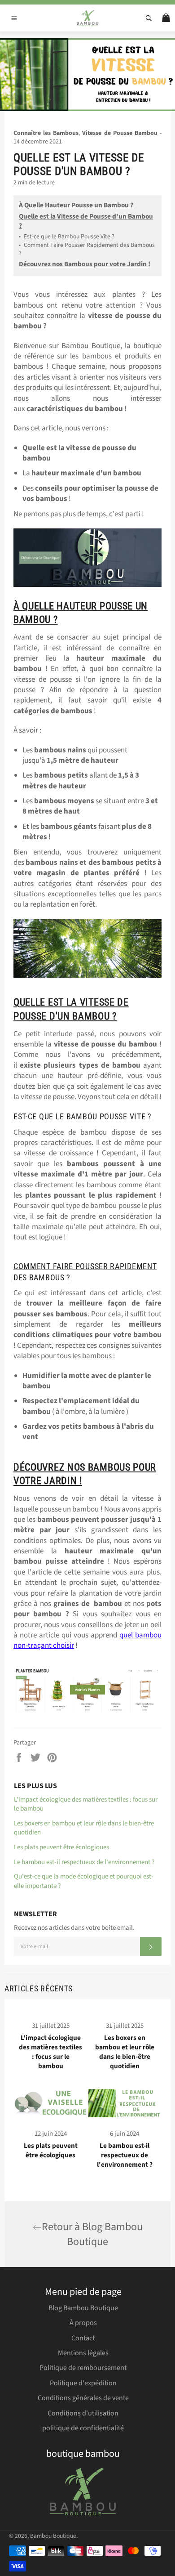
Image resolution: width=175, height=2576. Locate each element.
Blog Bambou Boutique (83, 2308)
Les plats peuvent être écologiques (61, 1847)
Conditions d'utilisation (83, 2413)
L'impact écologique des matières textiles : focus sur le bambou (86, 1804)
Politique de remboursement (83, 2368)
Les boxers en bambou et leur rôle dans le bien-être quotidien (84, 1828)
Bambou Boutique (53, 2536)
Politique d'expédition (83, 2383)
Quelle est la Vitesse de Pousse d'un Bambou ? (86, 221)
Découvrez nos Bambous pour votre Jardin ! (85, 264)
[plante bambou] (87, 1690)
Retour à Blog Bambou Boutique (92, 2234)
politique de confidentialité (83, 2428)
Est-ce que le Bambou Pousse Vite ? (67, 237)
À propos (83, 2323)
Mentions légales (83, 2353)
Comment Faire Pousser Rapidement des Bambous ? (87, 249)
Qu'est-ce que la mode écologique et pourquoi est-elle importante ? (84, 1881)
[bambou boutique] (87, 585)
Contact (83, 2338)
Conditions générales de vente (83, 2398)
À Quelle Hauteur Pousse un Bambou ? (76, 205)
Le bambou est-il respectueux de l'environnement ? (84, 1862)
